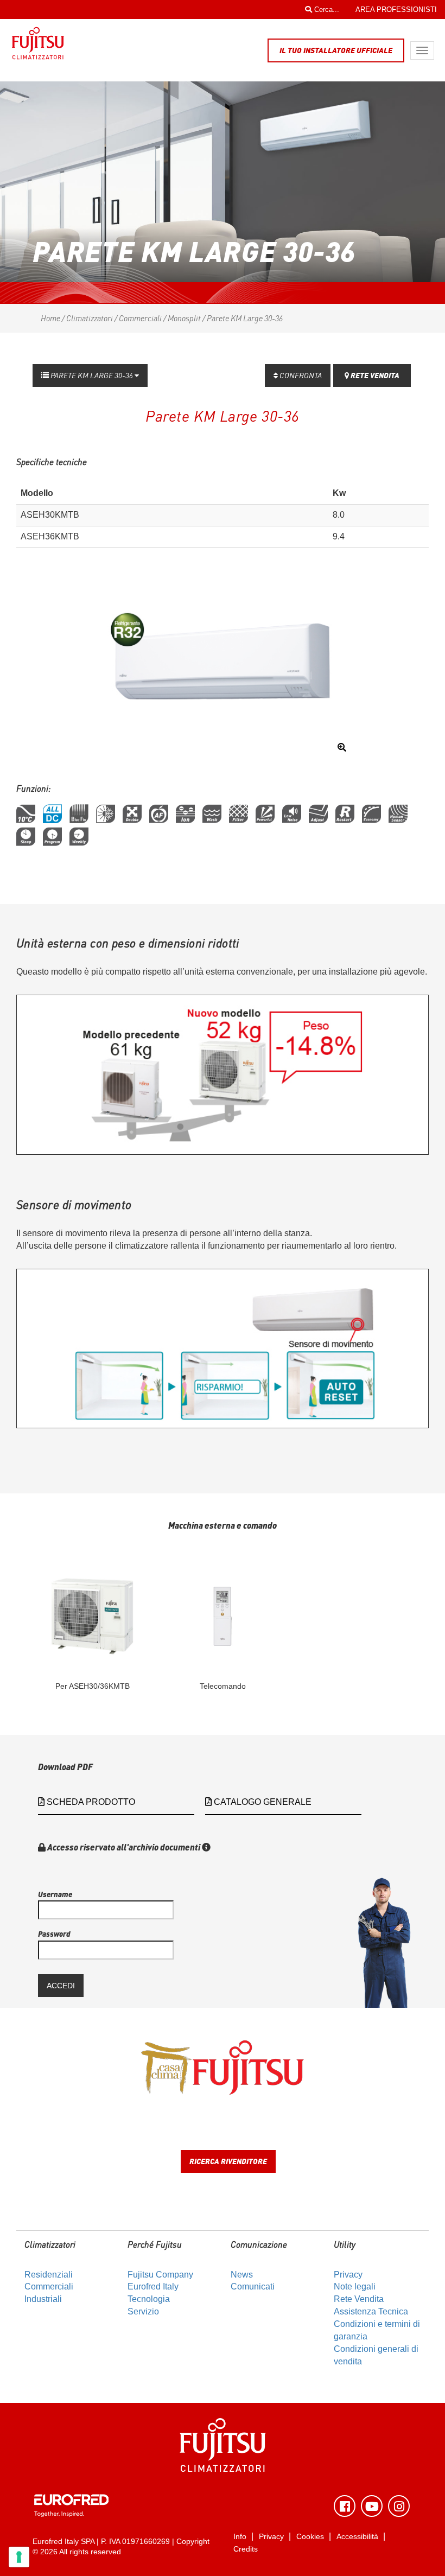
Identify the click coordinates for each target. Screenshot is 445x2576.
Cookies (310, 2537)
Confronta (300, 375)
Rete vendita (374, 375)
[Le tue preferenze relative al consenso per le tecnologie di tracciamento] (19, 2557)
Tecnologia (149, 2299)
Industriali (43, 2299)
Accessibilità (357, 2537)
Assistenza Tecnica (371, 2311)
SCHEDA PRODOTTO (90, 1802)
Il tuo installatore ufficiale (336, 50)
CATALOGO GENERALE (262, 1802)
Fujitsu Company (160, 2275)
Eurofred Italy (153, 2286)
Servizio (143, 2311)
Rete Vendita (359, 2299)
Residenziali (49, 2275)
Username (55, 1894)
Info (240, 2537)
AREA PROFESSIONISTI (396, 9)
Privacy (348, 2275)
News (242, 2275)
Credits (246, 2549)
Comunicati (253, 2286)
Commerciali (140, 318)
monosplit (184, 318)
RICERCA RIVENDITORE (228, 2161)
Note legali (355, 2286)
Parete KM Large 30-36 (92, 375)
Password (54, 1934)
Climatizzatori (90, 318)
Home (50, 318)
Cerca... (326, 9)
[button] (26, 814)
